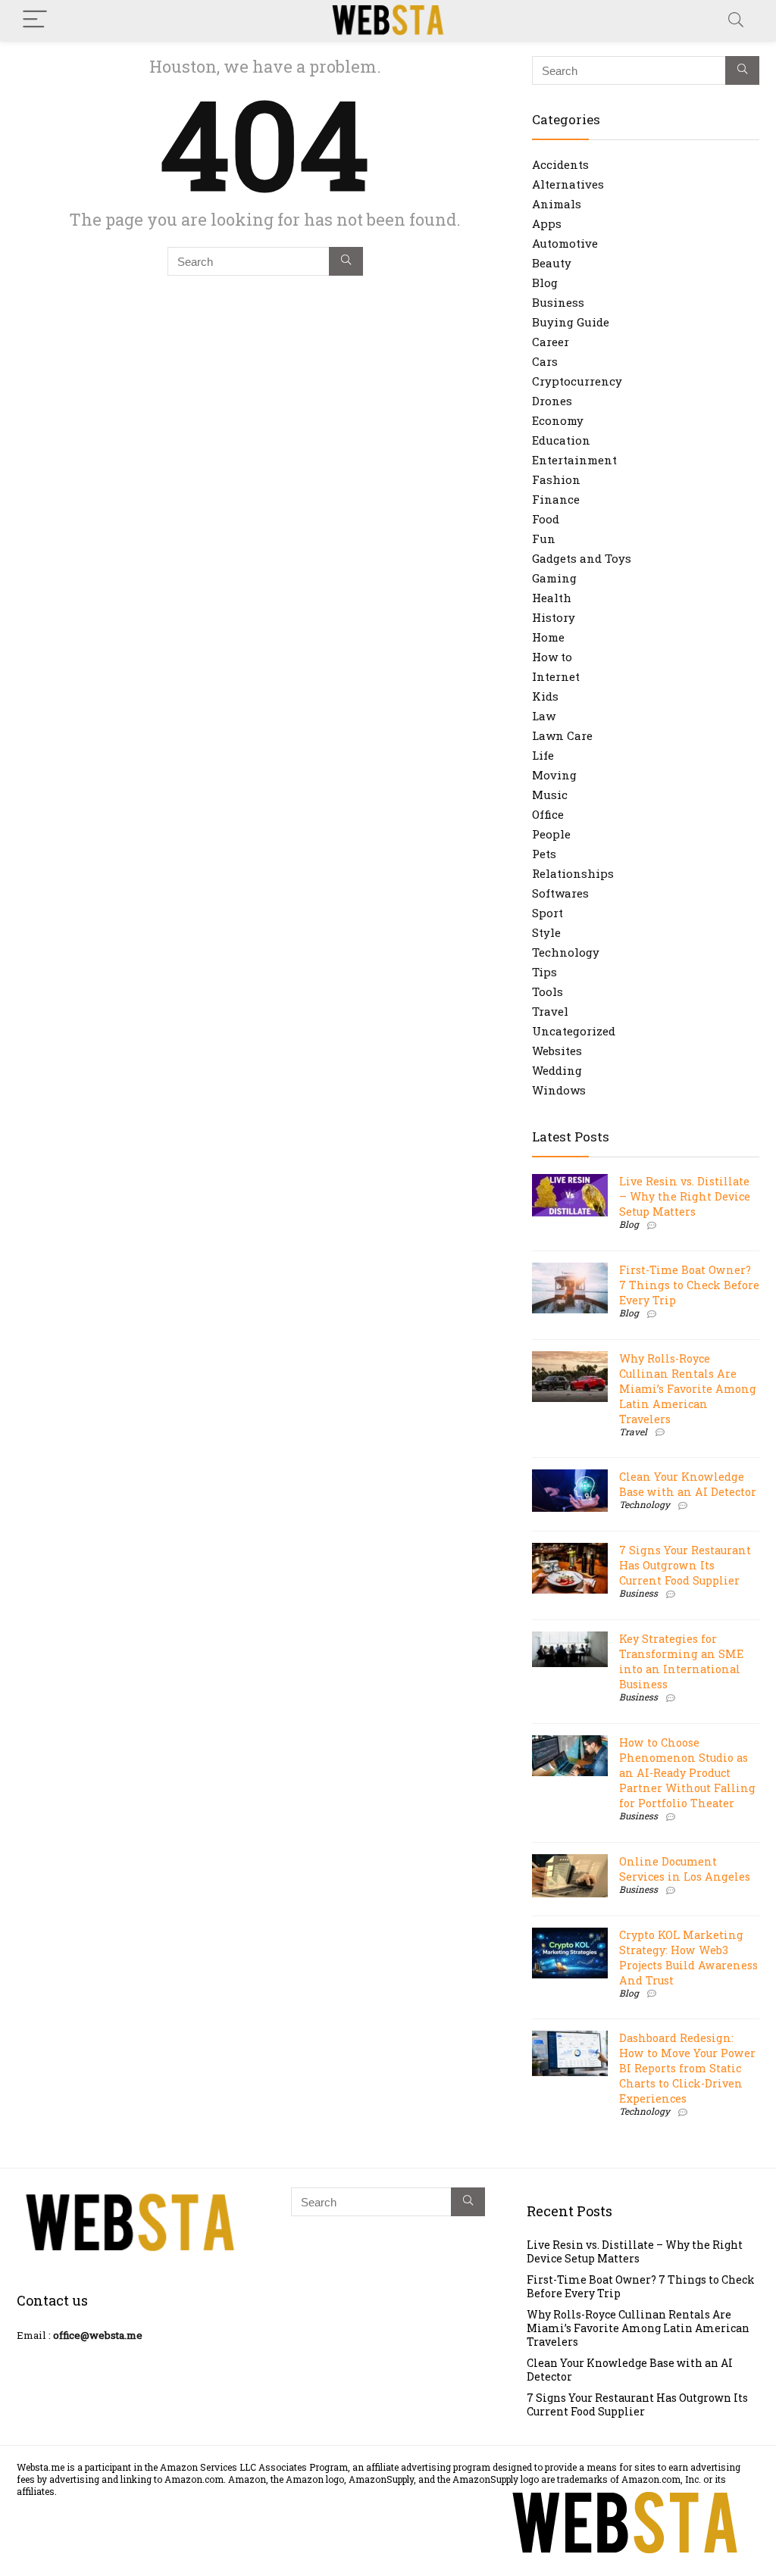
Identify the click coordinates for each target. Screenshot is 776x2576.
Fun (544, 539)
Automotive (565, 243)
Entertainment (574, 460)
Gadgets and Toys (582, 558)
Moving (554, 775)
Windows (559, 1090)
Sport (548, 913)
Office (548, 814)
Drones (552, 401)
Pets (544, 854)
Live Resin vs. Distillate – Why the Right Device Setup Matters (685, 1196)
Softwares (560, 893)
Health (552, 598)
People (551, 834)
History (554, 617)
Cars (545, 361)
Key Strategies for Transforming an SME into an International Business (681, 1661)
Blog (545, 283)
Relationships (573, 873)
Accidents (560, 164)
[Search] (736, 20)
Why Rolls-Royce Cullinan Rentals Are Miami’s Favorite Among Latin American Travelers (688, 1389)
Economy (558, 420)
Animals (557, 204)
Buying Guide (571, 322)
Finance (556, 499)
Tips (544, 972)
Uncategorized (574, 1031)
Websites (557, 1051)
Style (546, 932)
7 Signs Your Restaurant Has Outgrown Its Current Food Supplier (685, 1565)
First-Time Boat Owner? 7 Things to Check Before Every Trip (689, 1285)
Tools (548, 991)
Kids (545, 696)
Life (543, 755)
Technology (566, 952)
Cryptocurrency (577, 381)
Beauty (552, 263)
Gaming (554, 578)
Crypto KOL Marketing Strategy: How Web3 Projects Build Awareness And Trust (688, 1958)
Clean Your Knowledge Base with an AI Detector (688, 1484)
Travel (550, 1011)
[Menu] (35, 20)
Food (546, 519)
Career (551, 342)
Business (558, 302)
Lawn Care (562, 735)
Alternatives (568, 184)
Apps (547, 223)
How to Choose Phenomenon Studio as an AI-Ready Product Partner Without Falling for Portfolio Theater (687, 1773)
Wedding (557, 1070)
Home (548, 637)
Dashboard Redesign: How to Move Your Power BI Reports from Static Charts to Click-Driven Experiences (687, 2068)
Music (550, 795)
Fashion (556, 479)
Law (544, 716)
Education (561, 440)
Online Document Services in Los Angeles (685, 1869)
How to (552, 657)
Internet (556, 676)
